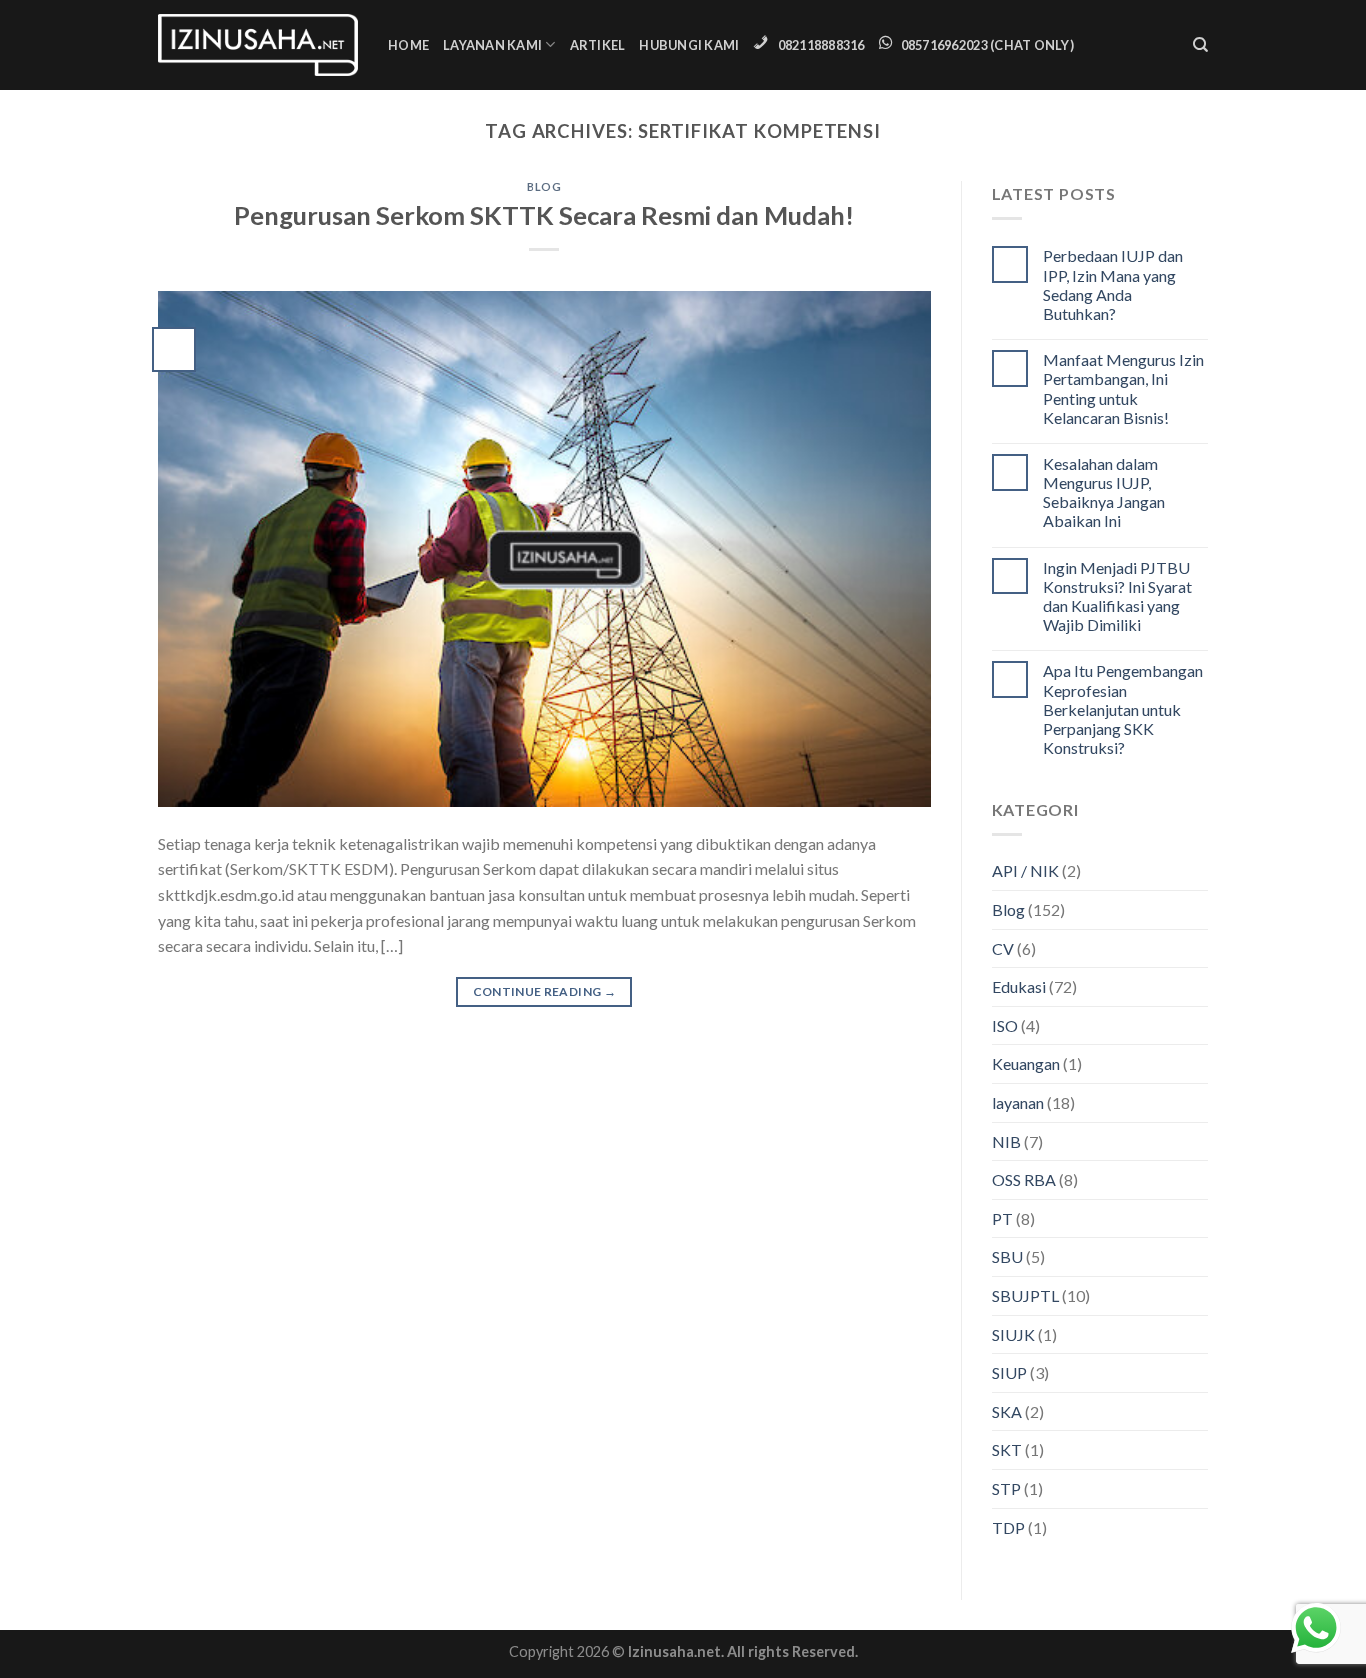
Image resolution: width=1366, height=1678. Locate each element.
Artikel (598, 45)
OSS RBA (1024, 1179)
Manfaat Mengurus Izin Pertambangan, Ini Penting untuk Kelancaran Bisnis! (1123, 388)
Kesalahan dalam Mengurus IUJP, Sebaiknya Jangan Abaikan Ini (1104, 492)
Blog (544, 186)
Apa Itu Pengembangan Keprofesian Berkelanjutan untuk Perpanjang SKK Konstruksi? (1123, 709)
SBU (1007, 1256)
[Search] (1200, 45)
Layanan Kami (492, 45)
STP (1006, 1488)
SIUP (1009, 1372)
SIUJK (1013, 1334)
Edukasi (1019, 986)
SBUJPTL (1025, 1295)
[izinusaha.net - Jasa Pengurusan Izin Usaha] (258, 45)
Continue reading (545, 991)
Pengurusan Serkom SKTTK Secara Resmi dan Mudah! (544, 215)
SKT (1007, 1449)
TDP (1008, 1527)
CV (1003, 948)
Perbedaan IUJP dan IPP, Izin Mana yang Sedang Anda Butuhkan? (1113, 284)
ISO (1005, 1025)
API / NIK (1025, 870)
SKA (1007, 1411)
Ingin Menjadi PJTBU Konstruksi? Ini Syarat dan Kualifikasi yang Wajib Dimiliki (1117, 596)
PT (1002, 1218)
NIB (1006, 1141)
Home (408, 45)
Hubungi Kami (689, 45)
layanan (1018, 1102)
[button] (58, 1620)
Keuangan (1026, 1063)
